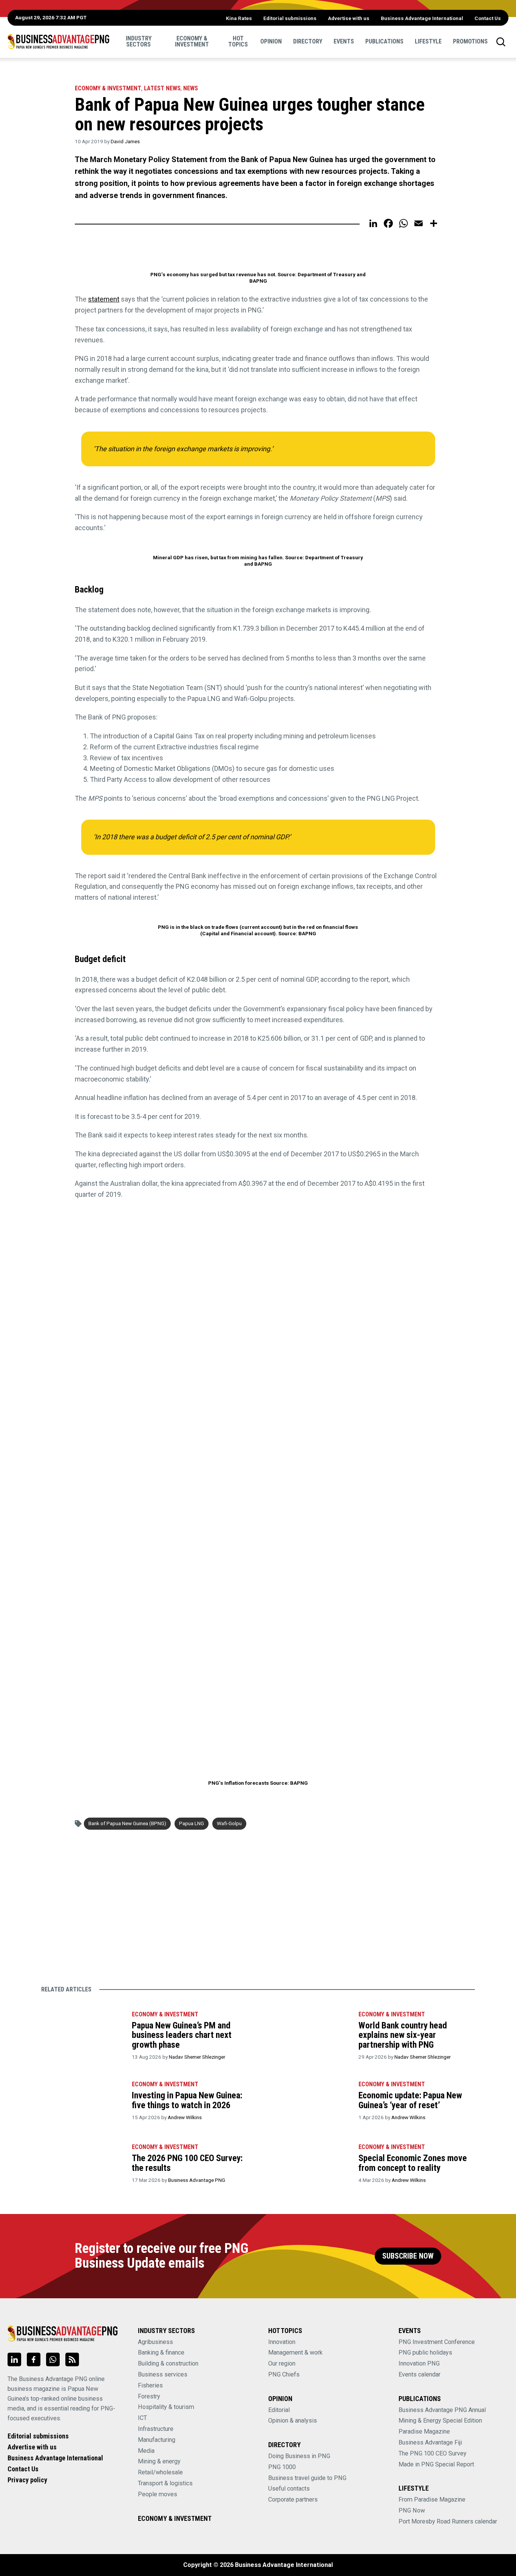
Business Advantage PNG (197, 2180)
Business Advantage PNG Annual (442, 2410)
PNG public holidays (425, 2352)
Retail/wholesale (160, 2472)
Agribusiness (155, 2342)
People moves (158, 2494)
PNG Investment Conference (437, 2342)
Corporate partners (293, 2499)
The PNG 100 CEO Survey (433, 2453)
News (191, 88)
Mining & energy (159, 2461)
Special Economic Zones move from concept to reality (413, 2163)
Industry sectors (139, 41)
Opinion (271, 41)
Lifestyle (428, 41)
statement (104, 299)
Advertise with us (349, 18)
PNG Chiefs (284, 2374)
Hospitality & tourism (166, 2407)
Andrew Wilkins (185, 2117)
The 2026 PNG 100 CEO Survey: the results (187, 2163)
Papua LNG (192, 1823)
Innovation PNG (419, 2363)
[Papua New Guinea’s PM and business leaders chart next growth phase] (83, 2032)
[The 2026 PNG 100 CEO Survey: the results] (83, 2165)
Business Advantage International (422, 18)
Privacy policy (27, 2480)
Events (344, 41)
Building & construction (168, 2363)
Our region (282, 2363)
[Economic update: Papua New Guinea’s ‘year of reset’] (309, 2102)
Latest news (162, 88)
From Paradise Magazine (432, 2499)
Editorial (279, 2410)
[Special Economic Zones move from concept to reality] (309, 2165)
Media (146, 2451)
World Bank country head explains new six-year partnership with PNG (403, 2035)
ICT (142, 2418)
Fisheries (150, 2385)
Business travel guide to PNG (307, 2478)
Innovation (282, 2342)
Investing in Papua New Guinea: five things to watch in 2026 (187, 2100)
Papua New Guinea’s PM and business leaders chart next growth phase (182, 2035)
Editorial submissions (290, 18)
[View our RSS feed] (72, 2359)
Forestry (149, 2396)
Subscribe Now (408, 2256)
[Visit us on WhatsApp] (53, 2359)
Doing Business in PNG (299, 2456)
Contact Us (488, 18)
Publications (384, 41)
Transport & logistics (165, 2483)
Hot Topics (238, 41)
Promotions (470, 41)
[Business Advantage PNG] (58, 42)
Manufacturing (157, 2440)
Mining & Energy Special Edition (440, 2421)
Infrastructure (156, 2429)
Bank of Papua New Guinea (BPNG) (127, 1823)
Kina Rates (239, 18)
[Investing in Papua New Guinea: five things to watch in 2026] (83, 2102)
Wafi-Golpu (229, 1823)
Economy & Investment (192, 41)
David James (125, 141)
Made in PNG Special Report (436, 2464)
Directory (308, 41)
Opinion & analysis (293, 2421)
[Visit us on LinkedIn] (14, 2359)
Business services (163, 2374)
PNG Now (412, 2510)
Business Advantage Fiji (430, 2442)
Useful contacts (289, 2489)
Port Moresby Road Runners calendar (448, 2521)
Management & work (295, 2352)
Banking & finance (161, 2352)
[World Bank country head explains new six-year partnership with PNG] (309, 2032)
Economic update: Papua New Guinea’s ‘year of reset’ (410, 2100)
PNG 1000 (282, 2467)
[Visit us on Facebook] (34, 2359)
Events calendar (419, 2374)
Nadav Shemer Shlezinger (197, 2057)
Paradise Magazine (424, 2431)
